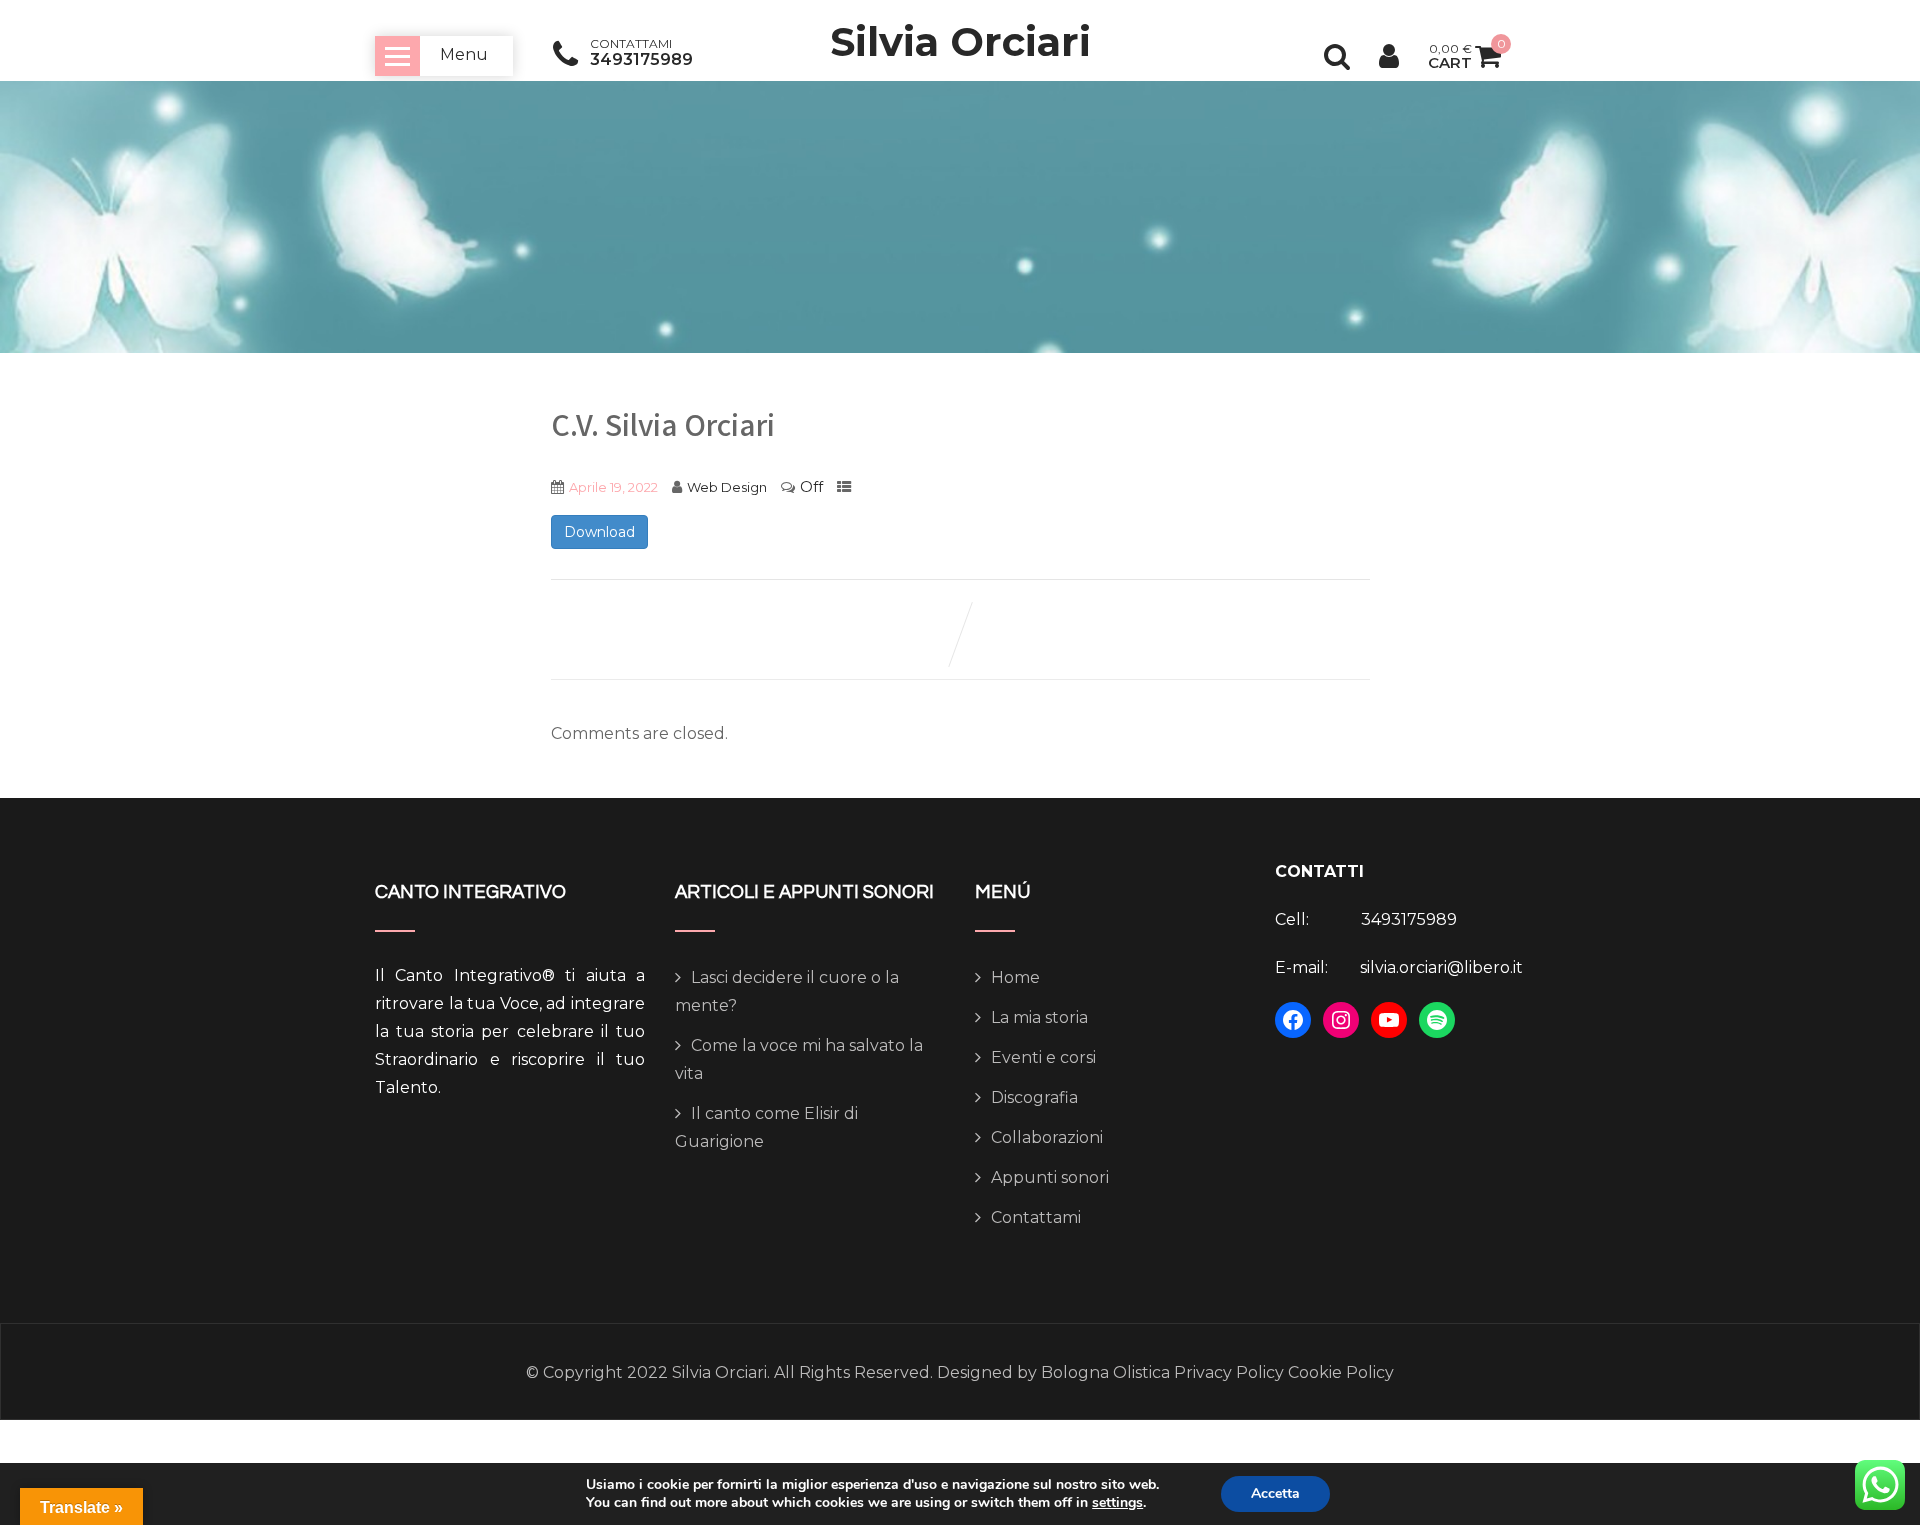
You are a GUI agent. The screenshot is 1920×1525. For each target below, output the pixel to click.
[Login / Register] (1389, 56)
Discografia (1034, 1097)
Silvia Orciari (960, 41)
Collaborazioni (1047, 1137)
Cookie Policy (1339, 1372)
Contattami (1036, 1217)
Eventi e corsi (1043, 1057)
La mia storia (1039, 1017)
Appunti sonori (1050, 1177)
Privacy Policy (1229, 1372)
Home (1015, 977)
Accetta (1275, 1493)
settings (1117, 1503)
